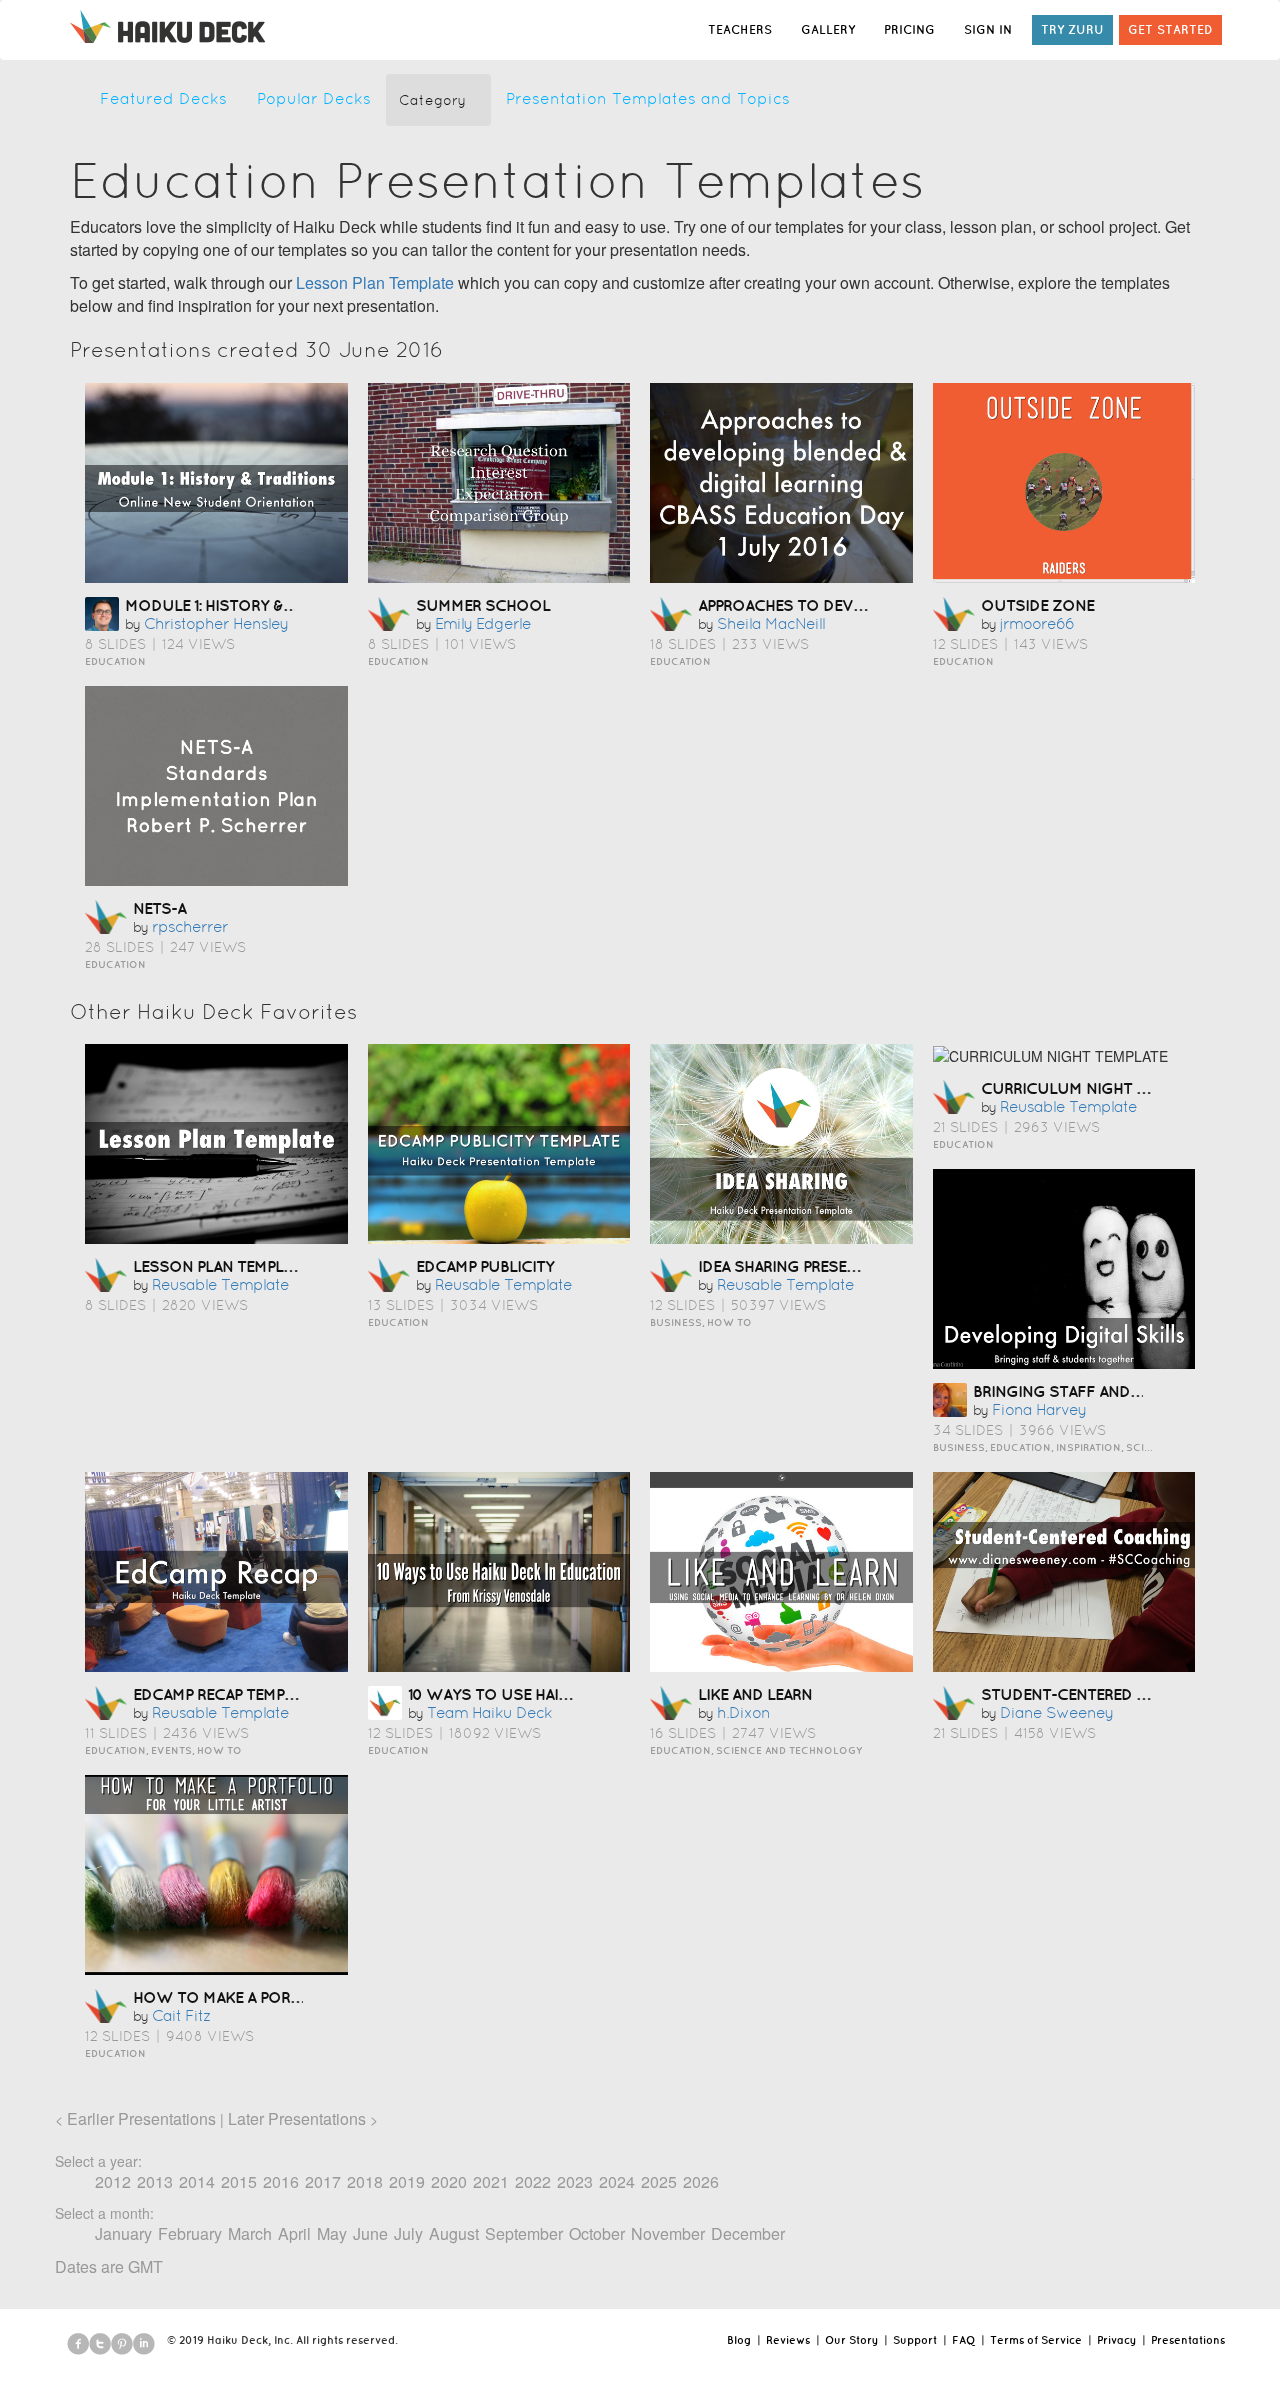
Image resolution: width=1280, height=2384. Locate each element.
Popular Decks (314, 98)
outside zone (1037, 605)
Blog (739, 2340)
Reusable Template (220, 1284)
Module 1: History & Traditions (250, 605)
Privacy (1116, 2340)
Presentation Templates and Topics (648, 98)
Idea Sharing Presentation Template (843, 1266)
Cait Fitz (181, 2015)
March (250, 2233)
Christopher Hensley (216, 623)
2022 (533, 2181)
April (294, 2233)
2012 (113, 2181)
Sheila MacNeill (771, 623)
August (454, 2233)
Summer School (483, 605)
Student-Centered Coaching (1099, 1694)
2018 (365, 2181)
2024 (617, 2181)
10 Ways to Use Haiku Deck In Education (571, 1694)
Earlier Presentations (141, 2118)
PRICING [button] (909, 29)
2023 (575, 2181)
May (332, 2233)
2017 (323, 2181)
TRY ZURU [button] (1072, 29)
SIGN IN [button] (988, 29)
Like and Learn (755, 1694)
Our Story (851, 2340)
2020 (449, 2181)
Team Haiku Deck (489, 1712)
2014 (197, 2181)
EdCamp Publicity (485, 1266)
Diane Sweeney (1056, 1712)
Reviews (788, 2340)
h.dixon (743, 1712)
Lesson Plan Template (375, 282)
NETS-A (159, 908)
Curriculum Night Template (1094, 1088)
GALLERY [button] (828, 29)
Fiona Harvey (1039, 1409)
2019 (407, 2181)
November (668, 2233)
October (597, 2233)
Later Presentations (297, 2118)
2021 (491, 2181)
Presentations (1188, 2340)
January (123, 2233)
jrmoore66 (1037, 623)
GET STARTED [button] (1170, 29)
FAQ (963, 2340)
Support (915, 2340)
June (370, 2233)
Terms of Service (1036, 2340)
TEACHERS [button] (740, 29)
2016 (281, 2181)
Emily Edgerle (483, 623)
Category (432, 100)
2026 (701, 2181)
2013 (155, 2181)
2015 (239, 2181)
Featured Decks (163, 98)
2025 (659, 2181)
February (190, 2233)
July (408, 2233)
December (748, 2233)
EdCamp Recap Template (225, 1694)
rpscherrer (190, 926)
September (524, 2233)
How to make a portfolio (239, 1997)
